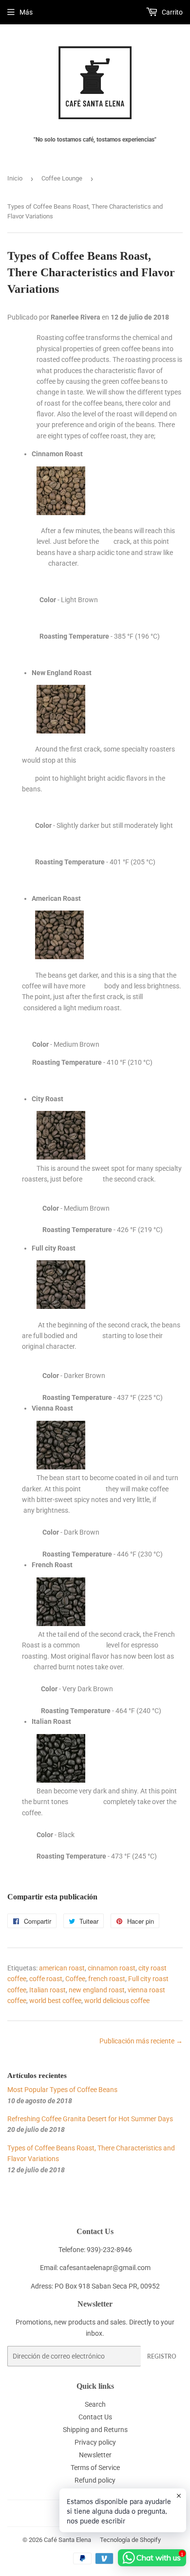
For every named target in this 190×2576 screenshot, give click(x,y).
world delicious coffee (117, 2001)
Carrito (171, 12)
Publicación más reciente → (141, 2041)
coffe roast (46, 1979)
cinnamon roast (112, 1968)
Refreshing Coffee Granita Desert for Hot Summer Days (90, 2119)
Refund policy (95, 2480)
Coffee (75, 1979)
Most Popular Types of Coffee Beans (62, 2090)
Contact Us (95, 2417)
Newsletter (95, 2455)
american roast (62, 1968)
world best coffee (55, 2001)
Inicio (15, 178)
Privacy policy (95, 2442)
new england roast (97, 1990)
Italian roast (47, 1990)
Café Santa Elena (67, 2540)
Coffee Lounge (62, 178)
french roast (107, 1979)
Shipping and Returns (95, 2430)
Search (95, 2404)
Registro (162, 2356)
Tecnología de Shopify (130, 2540)
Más (26, 12)
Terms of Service (95, 2468)
